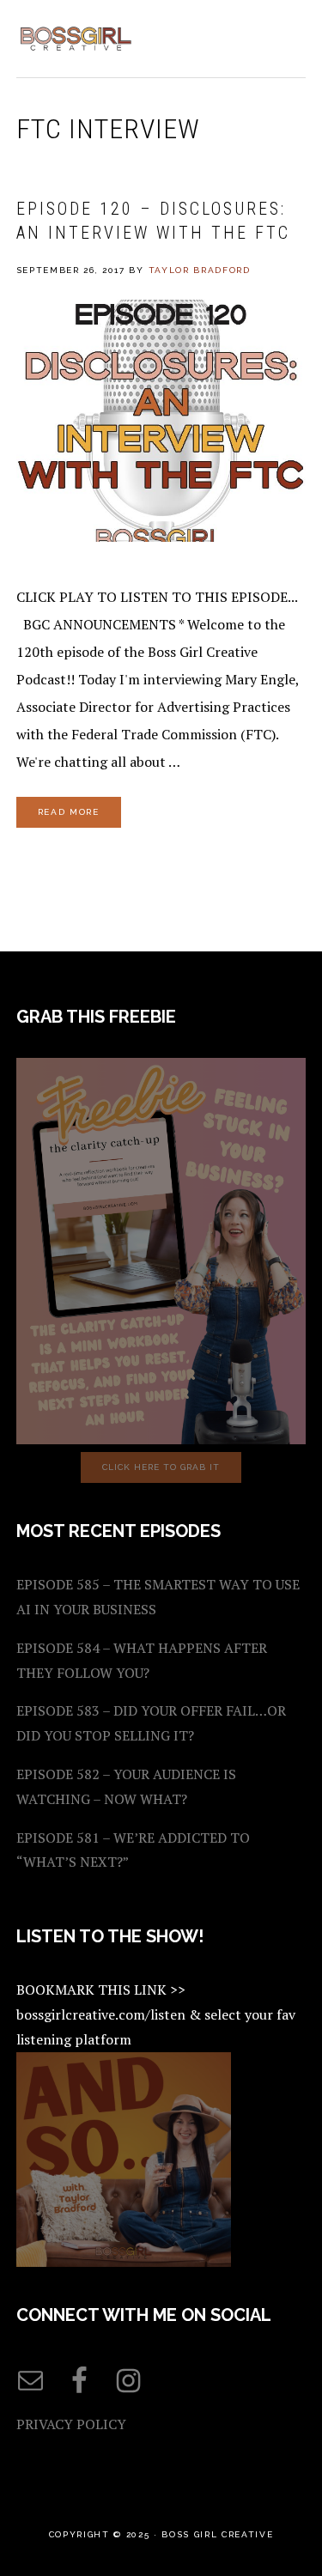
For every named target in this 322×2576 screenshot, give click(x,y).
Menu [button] (287, 36)
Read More (69, 812)
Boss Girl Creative (76, 39)
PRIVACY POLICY (71, 2424)
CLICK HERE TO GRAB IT (161, 1467)
